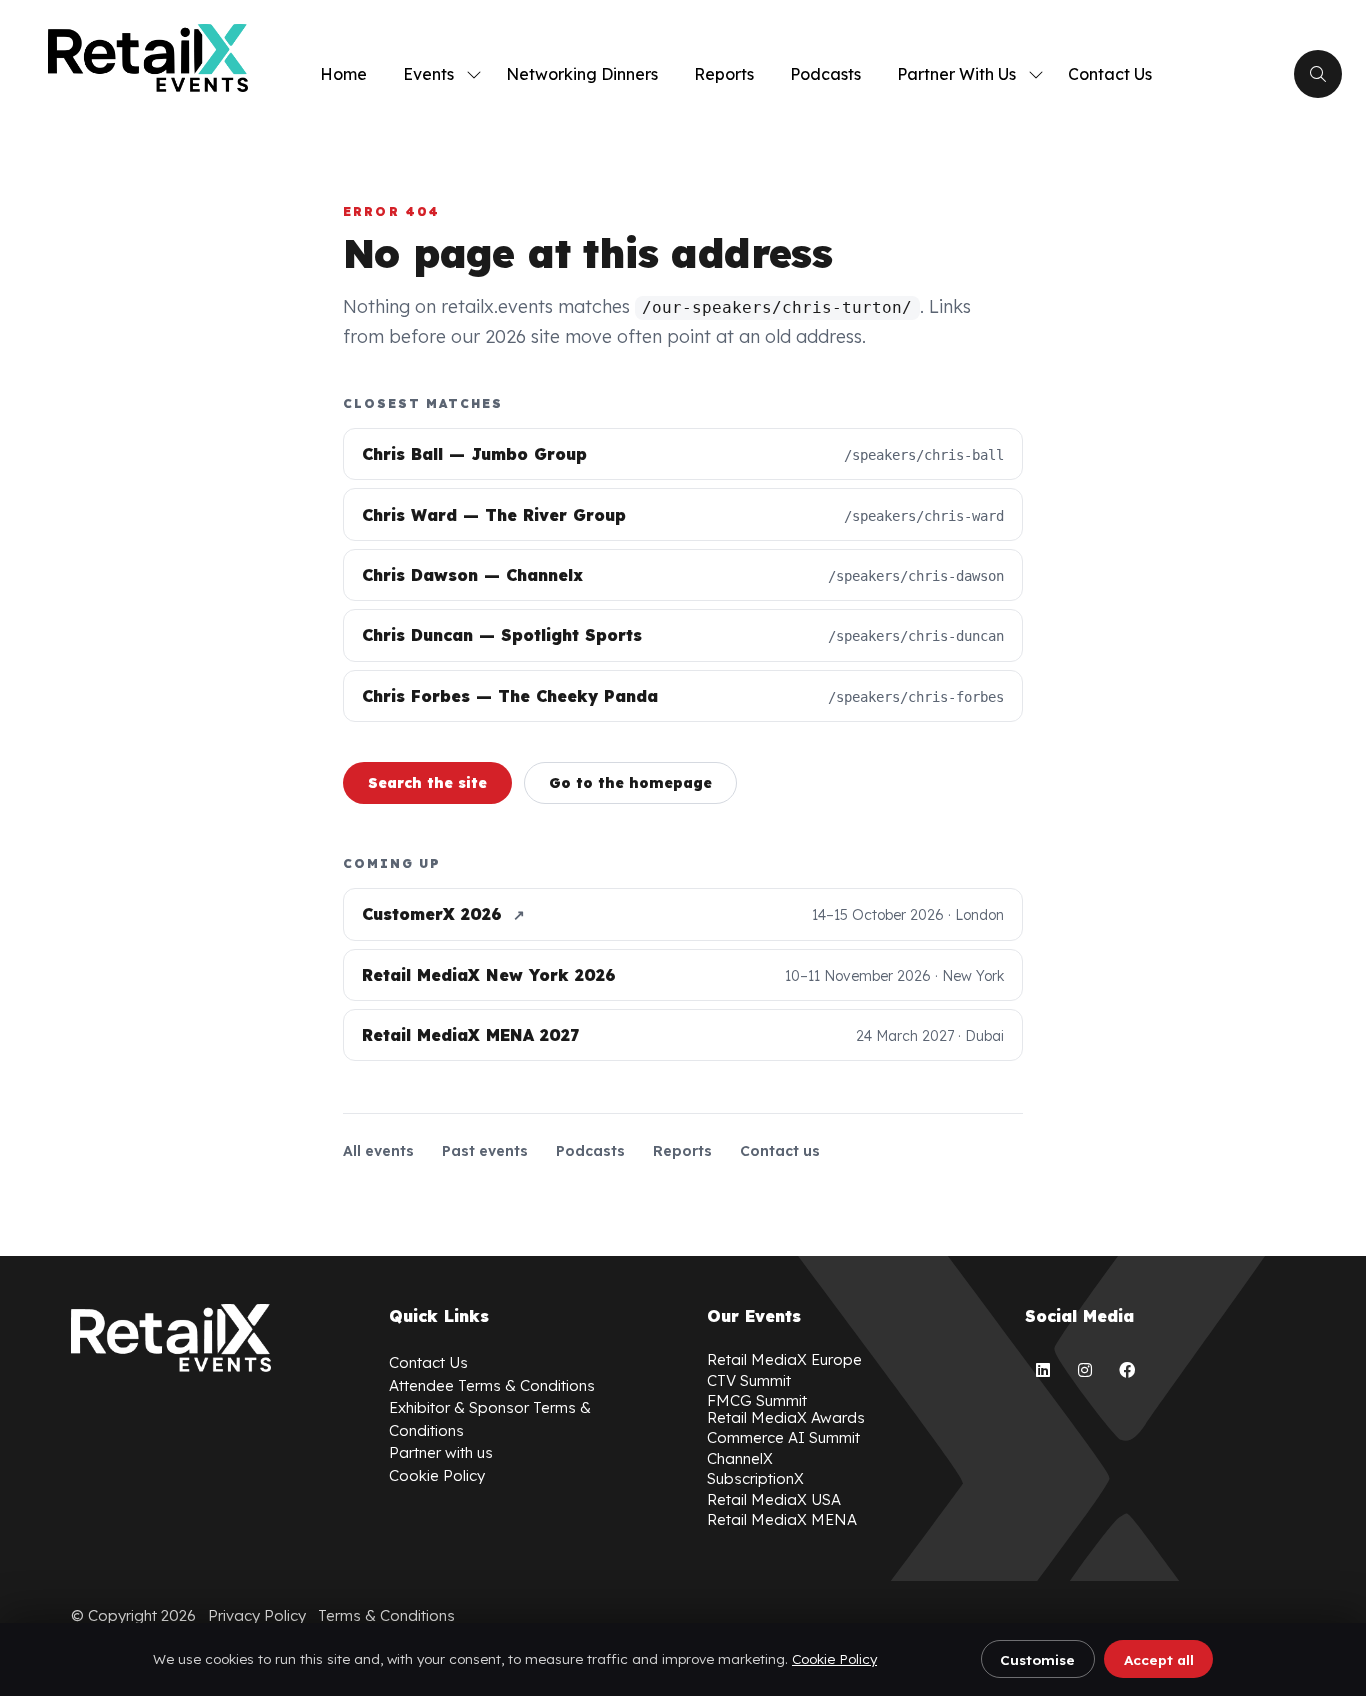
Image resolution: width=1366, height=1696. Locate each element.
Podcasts (825, 74)
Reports (724, 74)
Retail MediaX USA (774, 1499)
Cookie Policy (834, 1658)
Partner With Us (956, 74)
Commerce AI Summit (783, 1437)
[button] (1318, 74)
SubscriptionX (755, 1478)
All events (378, 1151)
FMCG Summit (757, 1400)
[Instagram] (1085, 1370)
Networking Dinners (582, 74)
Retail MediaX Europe (784, 1359)
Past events (485, 1151)
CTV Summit (749, 1380)
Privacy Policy (257, 1615)
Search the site (427, 783)
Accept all (1159, 1659)
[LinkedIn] (1043, 1370)
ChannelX (740, 1458)
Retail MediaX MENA (782, 1519)
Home (343, 74)
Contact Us (1110, 74)
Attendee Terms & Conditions (492, 1385)
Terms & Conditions (386, 1615)
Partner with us (441, 1452)
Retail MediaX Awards (786, 1417)
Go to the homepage (630, 783)
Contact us (780, 1151)
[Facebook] (1127, 1370)
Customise (1037, 1659)
